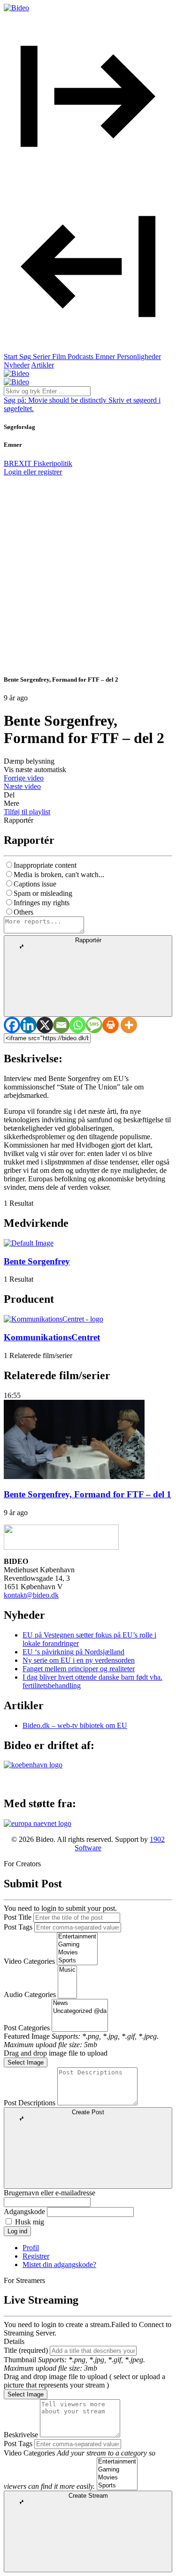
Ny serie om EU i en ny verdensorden (79, 1660)
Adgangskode (24, 2212)
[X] (45, 1025)
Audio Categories (30, 1994)
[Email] (61, 1025)
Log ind (17, 2231)
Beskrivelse (21, 2435)
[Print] (111, 1025)
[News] (80, 2003)
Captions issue (35, 884)
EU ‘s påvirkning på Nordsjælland (73, 1652)
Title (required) (26, 2350)
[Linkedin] (28, 1025)
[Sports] (77, 1961)
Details (14, 2341)
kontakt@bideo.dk (31, 1595)
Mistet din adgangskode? (59, 2264)
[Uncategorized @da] (80, 2011)
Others (23, 912)
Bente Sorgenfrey (37, 1261)
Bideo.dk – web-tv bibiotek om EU (75, 1725)
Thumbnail (20, 2360)
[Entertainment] (77, 1937)
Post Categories (27, 2028)
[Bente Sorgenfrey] (29, 1243)
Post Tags (18, 1927)
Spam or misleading (43, 893)
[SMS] (94, 1025)
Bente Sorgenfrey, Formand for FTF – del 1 (88, 1494)
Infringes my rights (42, 903)
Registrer (36, 2256)
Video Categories (29, 1961)
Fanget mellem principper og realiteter (79, 1669)
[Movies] (77, 1953)
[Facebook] (12, 1025)
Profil (31, 2248)
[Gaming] (77, 1945)
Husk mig (30, 2222)
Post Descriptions (30, 2103)
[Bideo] (16, 8)
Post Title (18, 1917)
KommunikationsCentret (52, 1337)
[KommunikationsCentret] (54, 1319)
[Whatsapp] (78, 1025)
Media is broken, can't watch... (59, 875)
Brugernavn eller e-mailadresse (50, 2193)
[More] (129, 1025)
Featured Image (27, 2036)
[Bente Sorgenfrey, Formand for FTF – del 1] (74, 1476)
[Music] (67, 1970)
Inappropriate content (45, 865)
